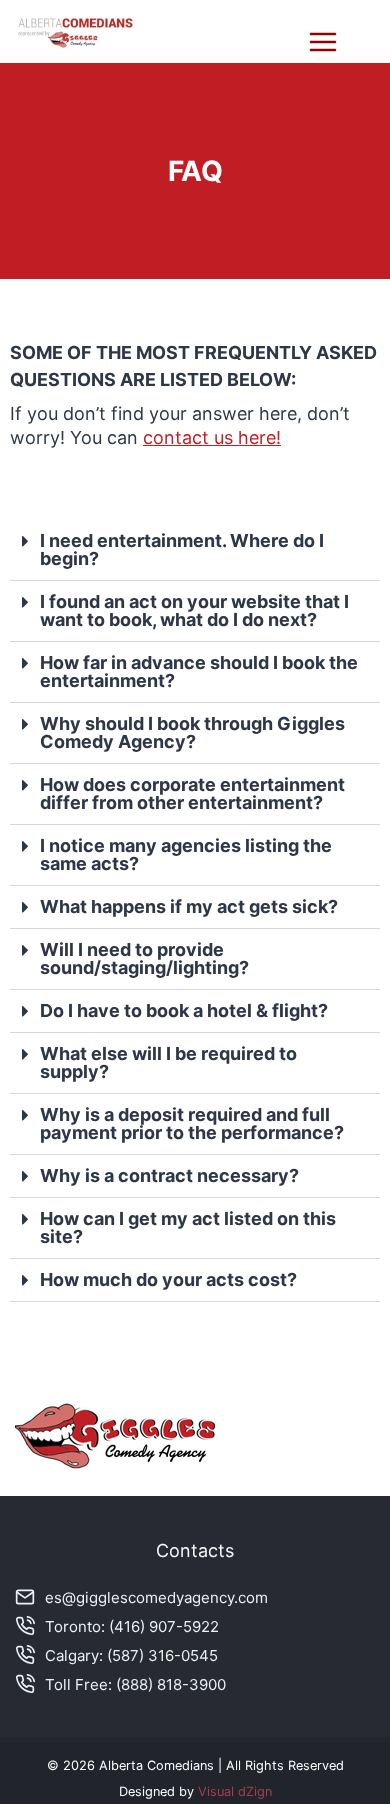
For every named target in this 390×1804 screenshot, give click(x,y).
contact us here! (212, 437)
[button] (195, 550)
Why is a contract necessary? (169, 1175)
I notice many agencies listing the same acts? (186, 854)
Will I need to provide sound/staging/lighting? (144, 958)
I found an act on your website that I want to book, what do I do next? (194, 610)
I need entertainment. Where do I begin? (182, 549)
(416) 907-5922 (164, 1626)
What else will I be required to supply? (168, 1062)
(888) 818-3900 (171, 1684)
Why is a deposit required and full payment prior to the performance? (192, 1123)
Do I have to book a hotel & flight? (184, 1010)
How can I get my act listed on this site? (188, 1227)
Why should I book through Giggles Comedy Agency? (192, 732)
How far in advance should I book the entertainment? (199, 671)
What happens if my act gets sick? (189, 906)
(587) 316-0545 (162, 1655)
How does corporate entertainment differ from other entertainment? (192, 793)
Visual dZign (235, 1791)
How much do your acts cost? (168, 1279)
